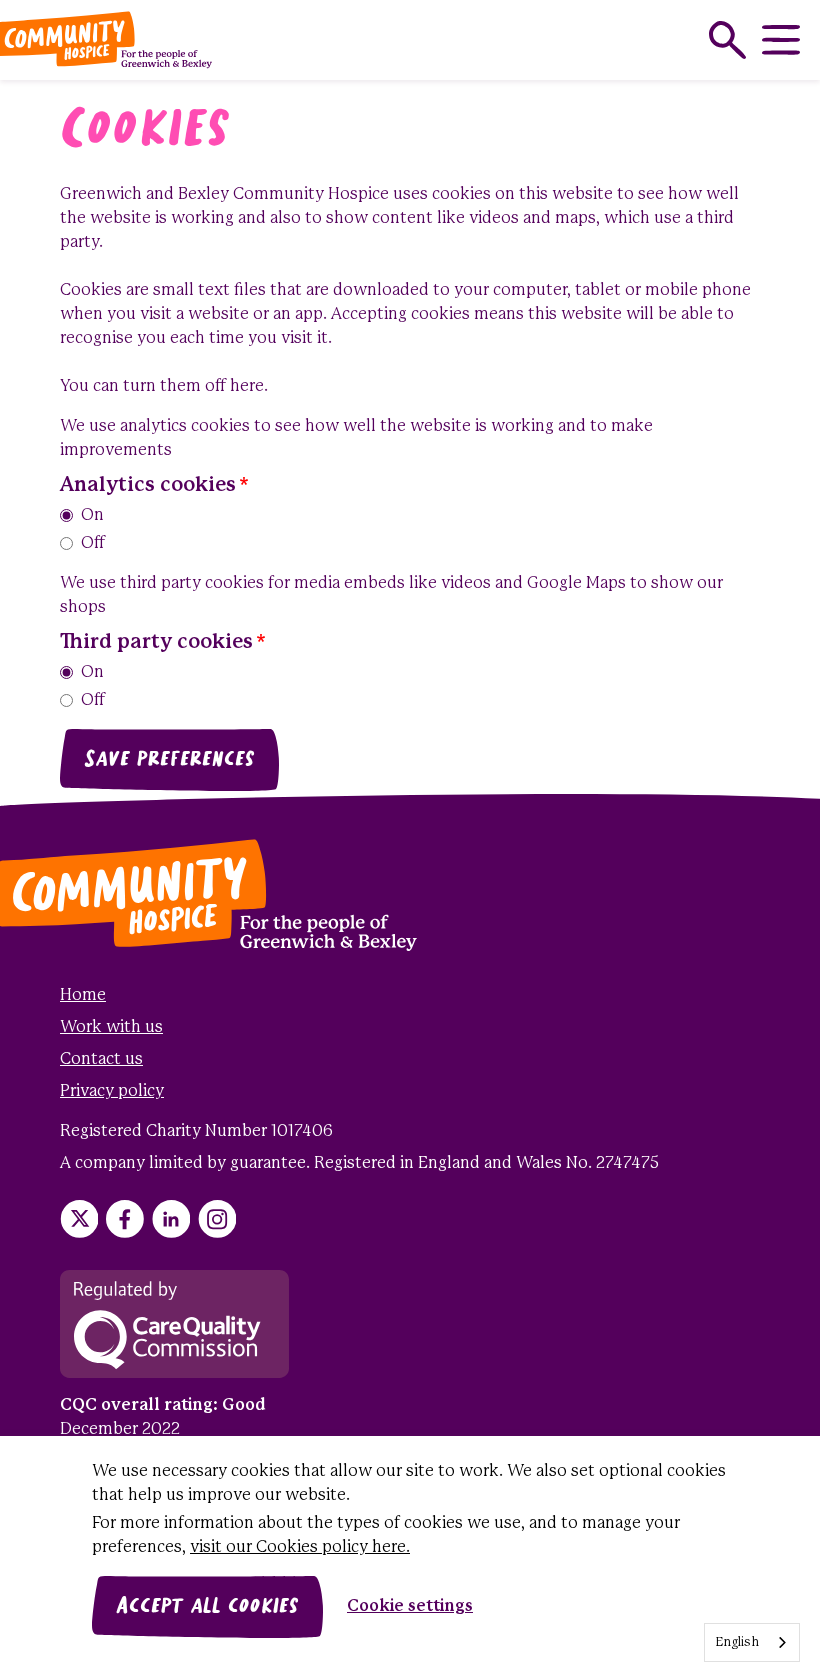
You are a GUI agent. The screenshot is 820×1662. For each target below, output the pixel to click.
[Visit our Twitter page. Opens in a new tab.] (79, 1219)
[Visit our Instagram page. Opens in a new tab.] (217, 1219)
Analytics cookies (148, 485)
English (737, 1642)
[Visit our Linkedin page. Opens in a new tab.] (171, 1219)
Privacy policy (112, 1091)
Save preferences (169, 760)
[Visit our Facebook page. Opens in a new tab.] (125, 1219)
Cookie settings (410, 1606)
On (92, 515)
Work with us (111, 1027)
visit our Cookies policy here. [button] (300, 1547)
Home (83, 995)
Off (93, 543)
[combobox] (752, 1642)
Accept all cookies (207, 1607)
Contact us (101, 1059)
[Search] (727, 40)
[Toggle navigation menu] (781, 40)
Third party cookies (156, 642)
